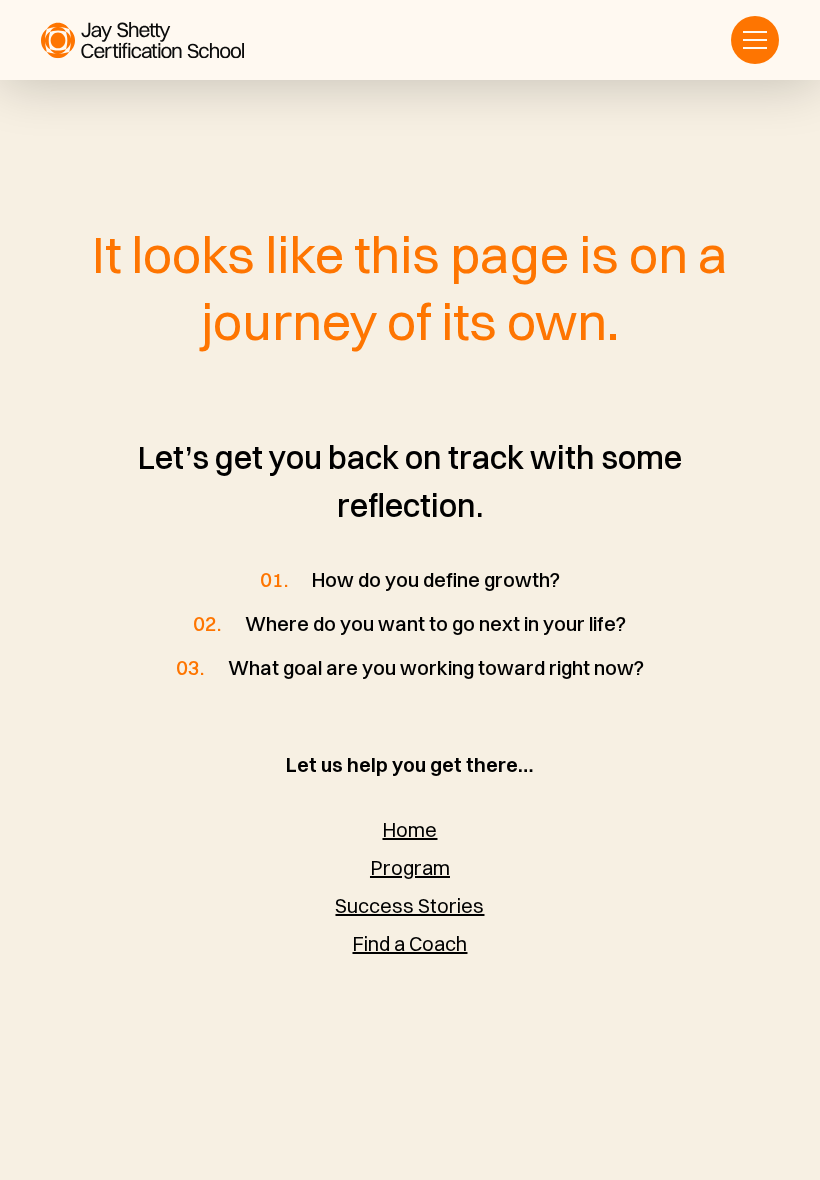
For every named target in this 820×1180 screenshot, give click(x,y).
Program (410, 867)
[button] (755, 40)
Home (409, 829)
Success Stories (409, 905)
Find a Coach (409, 943)
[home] (142, 40)
